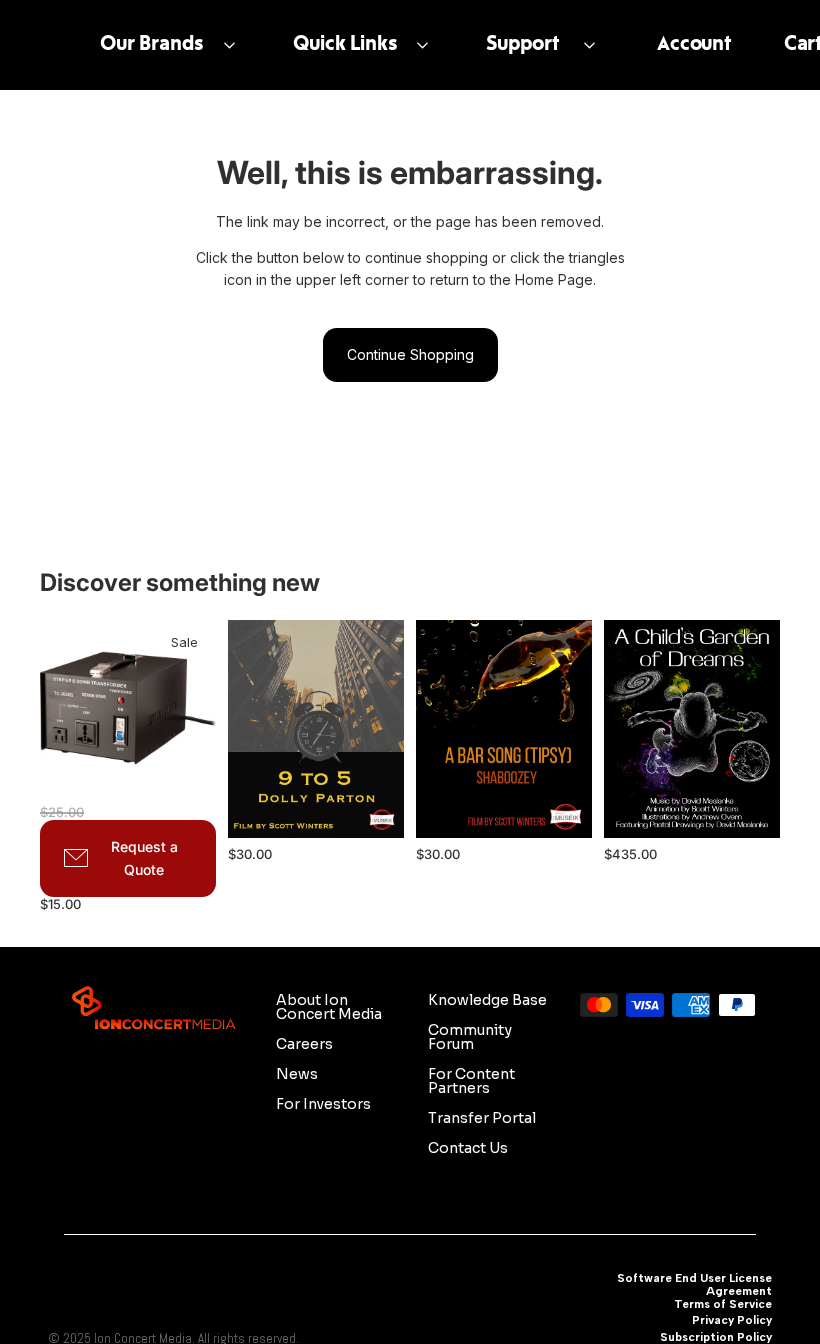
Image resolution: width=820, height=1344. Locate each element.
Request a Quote (144, 858)
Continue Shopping (410, 354)
